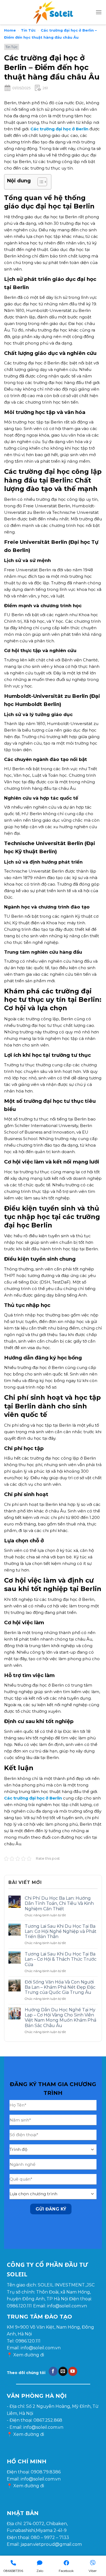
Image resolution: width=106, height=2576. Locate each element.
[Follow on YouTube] (73, 2371)
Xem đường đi (29, 2355)
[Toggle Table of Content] (40, 182)
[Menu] (99, 12)
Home (10, 30)
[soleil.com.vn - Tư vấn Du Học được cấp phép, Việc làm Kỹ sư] (53, 12)
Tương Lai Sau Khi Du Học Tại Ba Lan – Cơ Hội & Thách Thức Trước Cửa (61, 1959)
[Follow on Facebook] (53, 2371)
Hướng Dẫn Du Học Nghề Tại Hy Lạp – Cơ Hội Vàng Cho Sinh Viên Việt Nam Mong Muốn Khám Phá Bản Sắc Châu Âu (60, 2018)
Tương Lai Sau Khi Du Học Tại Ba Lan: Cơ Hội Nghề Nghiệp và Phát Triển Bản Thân (61, 1931)
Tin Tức (28, 30)
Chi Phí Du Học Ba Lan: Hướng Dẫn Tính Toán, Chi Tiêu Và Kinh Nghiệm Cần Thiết (59, 1903)
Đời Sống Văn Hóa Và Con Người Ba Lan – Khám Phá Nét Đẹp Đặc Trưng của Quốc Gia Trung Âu (60, 1987)
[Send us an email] (63, 2371)
